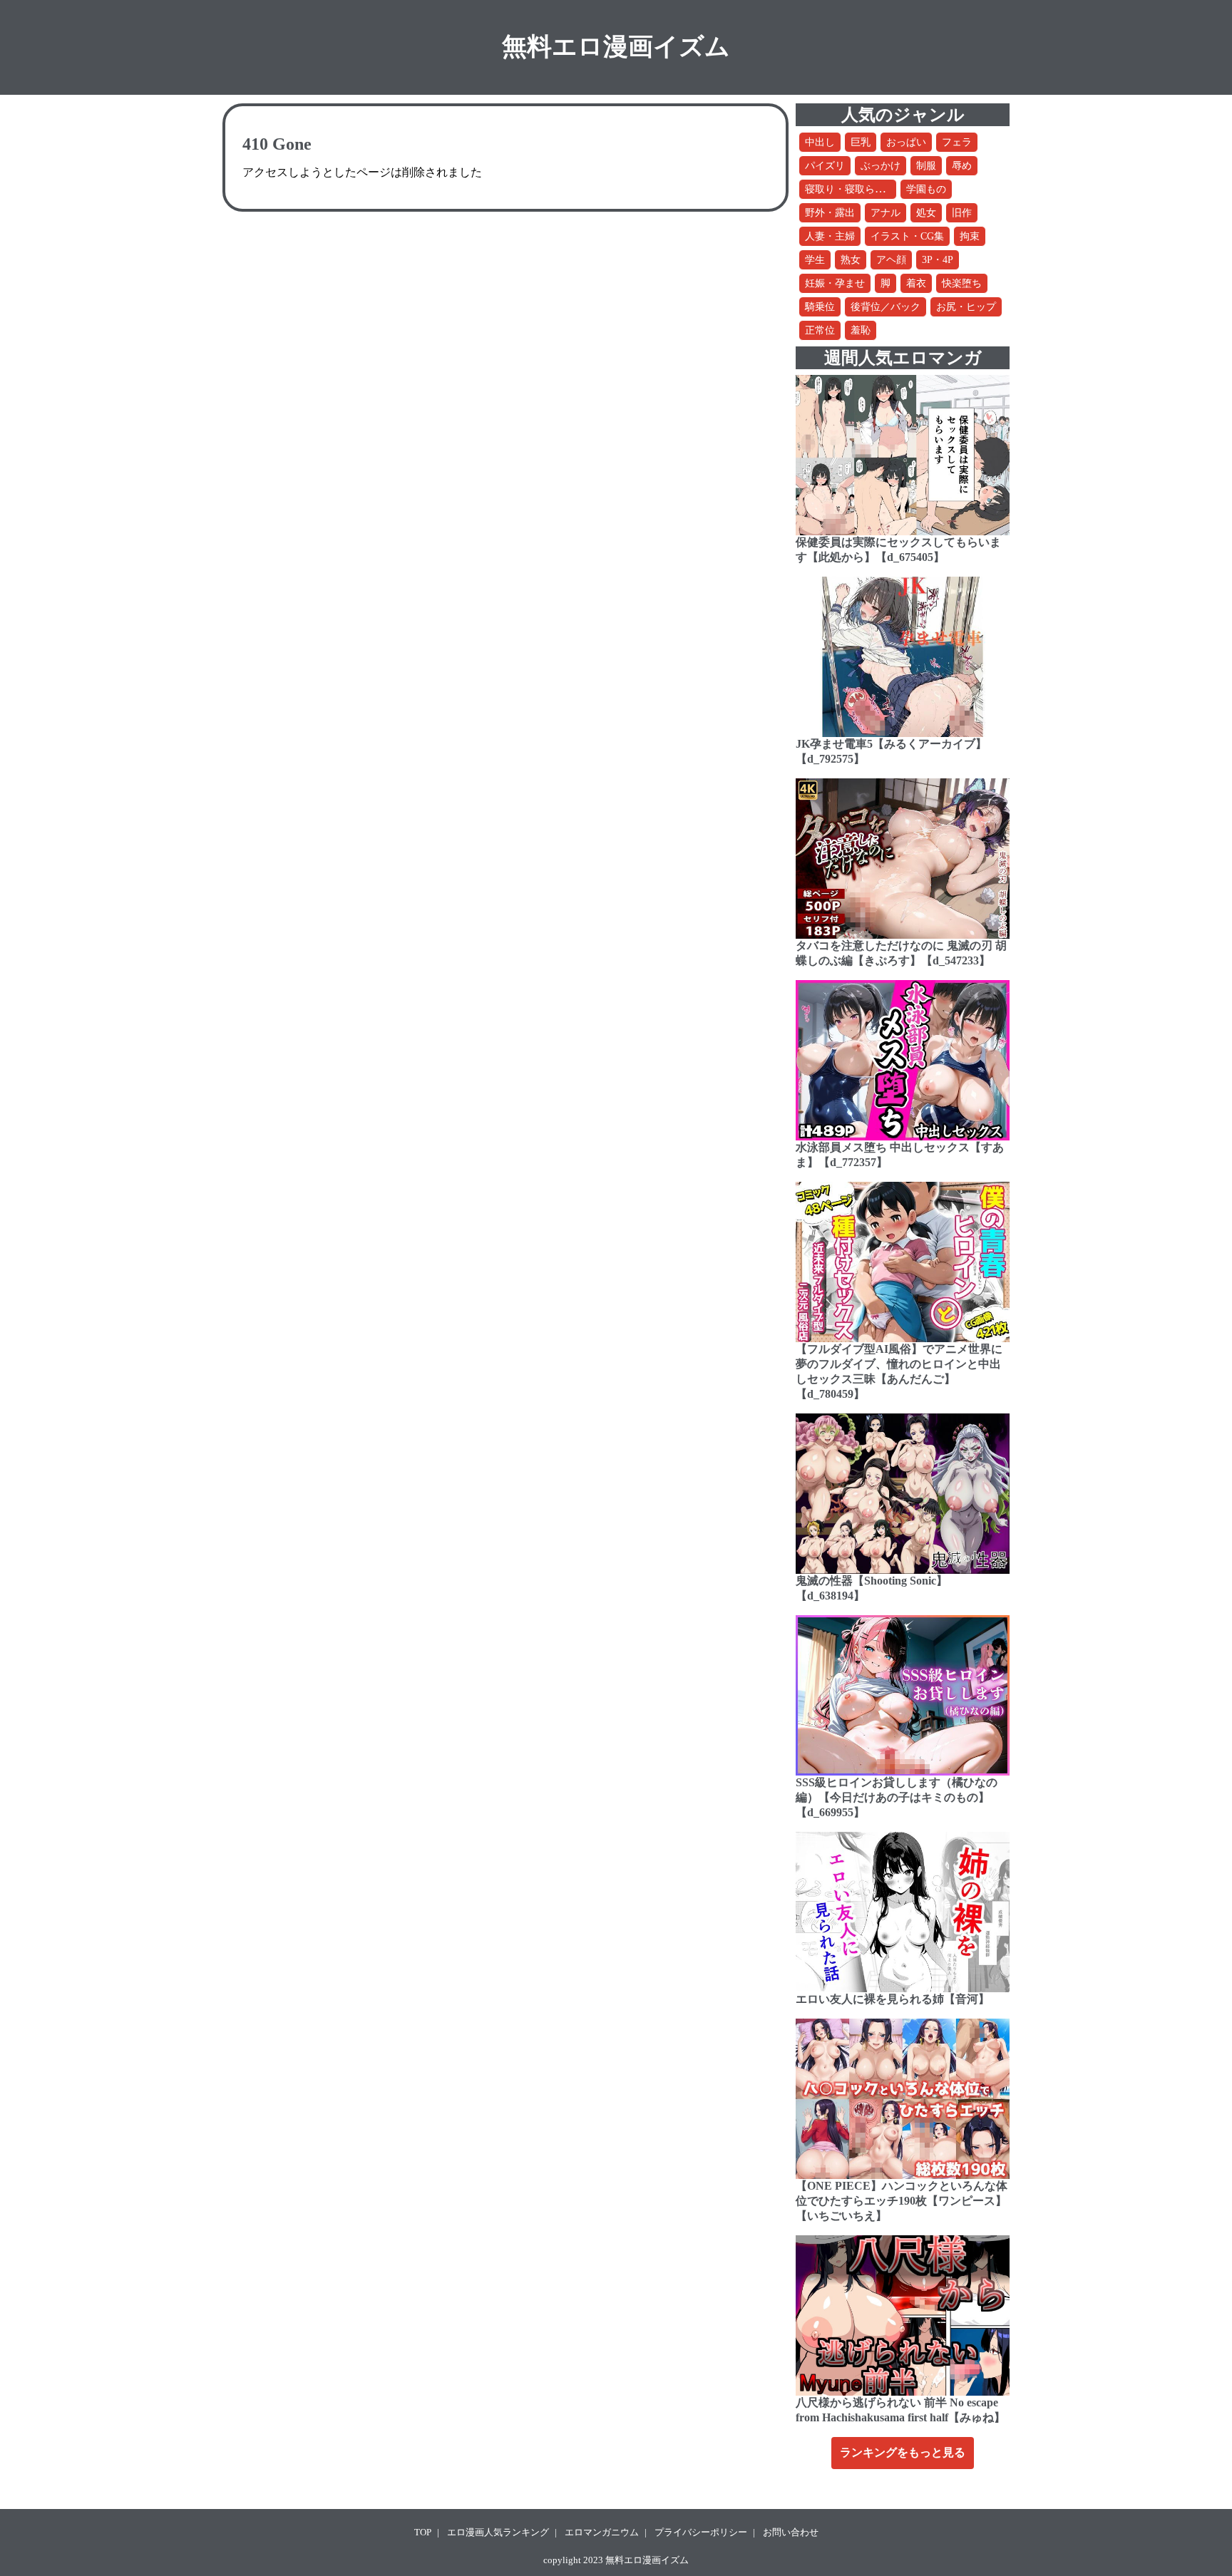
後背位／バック (885, 307)
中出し (820, 142)
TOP (423, 2532)
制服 (926, 166)
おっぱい (906, 142)
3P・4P (938, 260)
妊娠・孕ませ (835, 283)
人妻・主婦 (830, 236)
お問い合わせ (791, 2532)
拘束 (970, 236)
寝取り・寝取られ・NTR (860, 189)
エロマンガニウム (602, 2532)
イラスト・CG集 (907, 236)
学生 (815, 260)
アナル (885, 213)
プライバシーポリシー (701, 2532)
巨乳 (861, 142)
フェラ (957, 142)
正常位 (820, 330)
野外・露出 (830, 213)
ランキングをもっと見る (903, 2452)
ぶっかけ (881, 166)
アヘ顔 (891, 260)
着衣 (916, 283)
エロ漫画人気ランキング (498, 2532)
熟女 (851, 260)
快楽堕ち (962, 283)
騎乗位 (820, 307)
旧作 (962, 213)
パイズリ (825, 166)
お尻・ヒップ (966, 307)
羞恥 (861, 330)
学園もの (926, 189)
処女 (926, 213)
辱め (962, 166)
